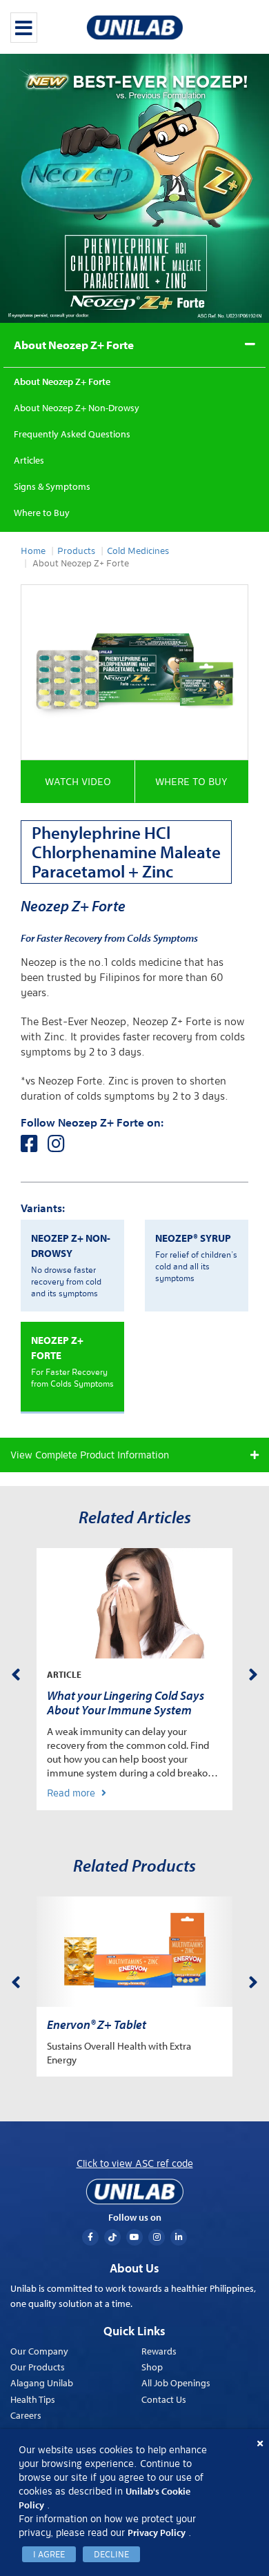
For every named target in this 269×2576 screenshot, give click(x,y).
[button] (78, 782)
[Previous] (16, 1672)
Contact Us (164, 2399)
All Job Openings (176, 2383)
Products (76, 551)
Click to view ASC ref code (135, 2163)
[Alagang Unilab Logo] (134, 2192)
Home (33, 551)
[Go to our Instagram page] (60, 1147)
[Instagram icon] (157, 2237)
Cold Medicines (138, 551)
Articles (29, 460)
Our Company (39, 2351)
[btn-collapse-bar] (24, 28)
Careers (26, 2415)
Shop (152, 2367)
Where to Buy (42, 513)
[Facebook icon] (90, 2237)
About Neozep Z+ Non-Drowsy (77, 408)
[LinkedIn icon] (179, 2237)
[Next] (253, 1672)
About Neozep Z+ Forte (74, 345)
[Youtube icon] (134, 2237)
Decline (111, 2554)
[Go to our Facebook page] (34, 1147)
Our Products (38, 2367)
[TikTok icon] (112, 2237)
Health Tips (33, 2399)
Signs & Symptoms (52, 486)
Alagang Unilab (42, 2383)
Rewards (159, 2351)
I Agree (49, 2554)
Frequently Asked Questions (72, 434)
